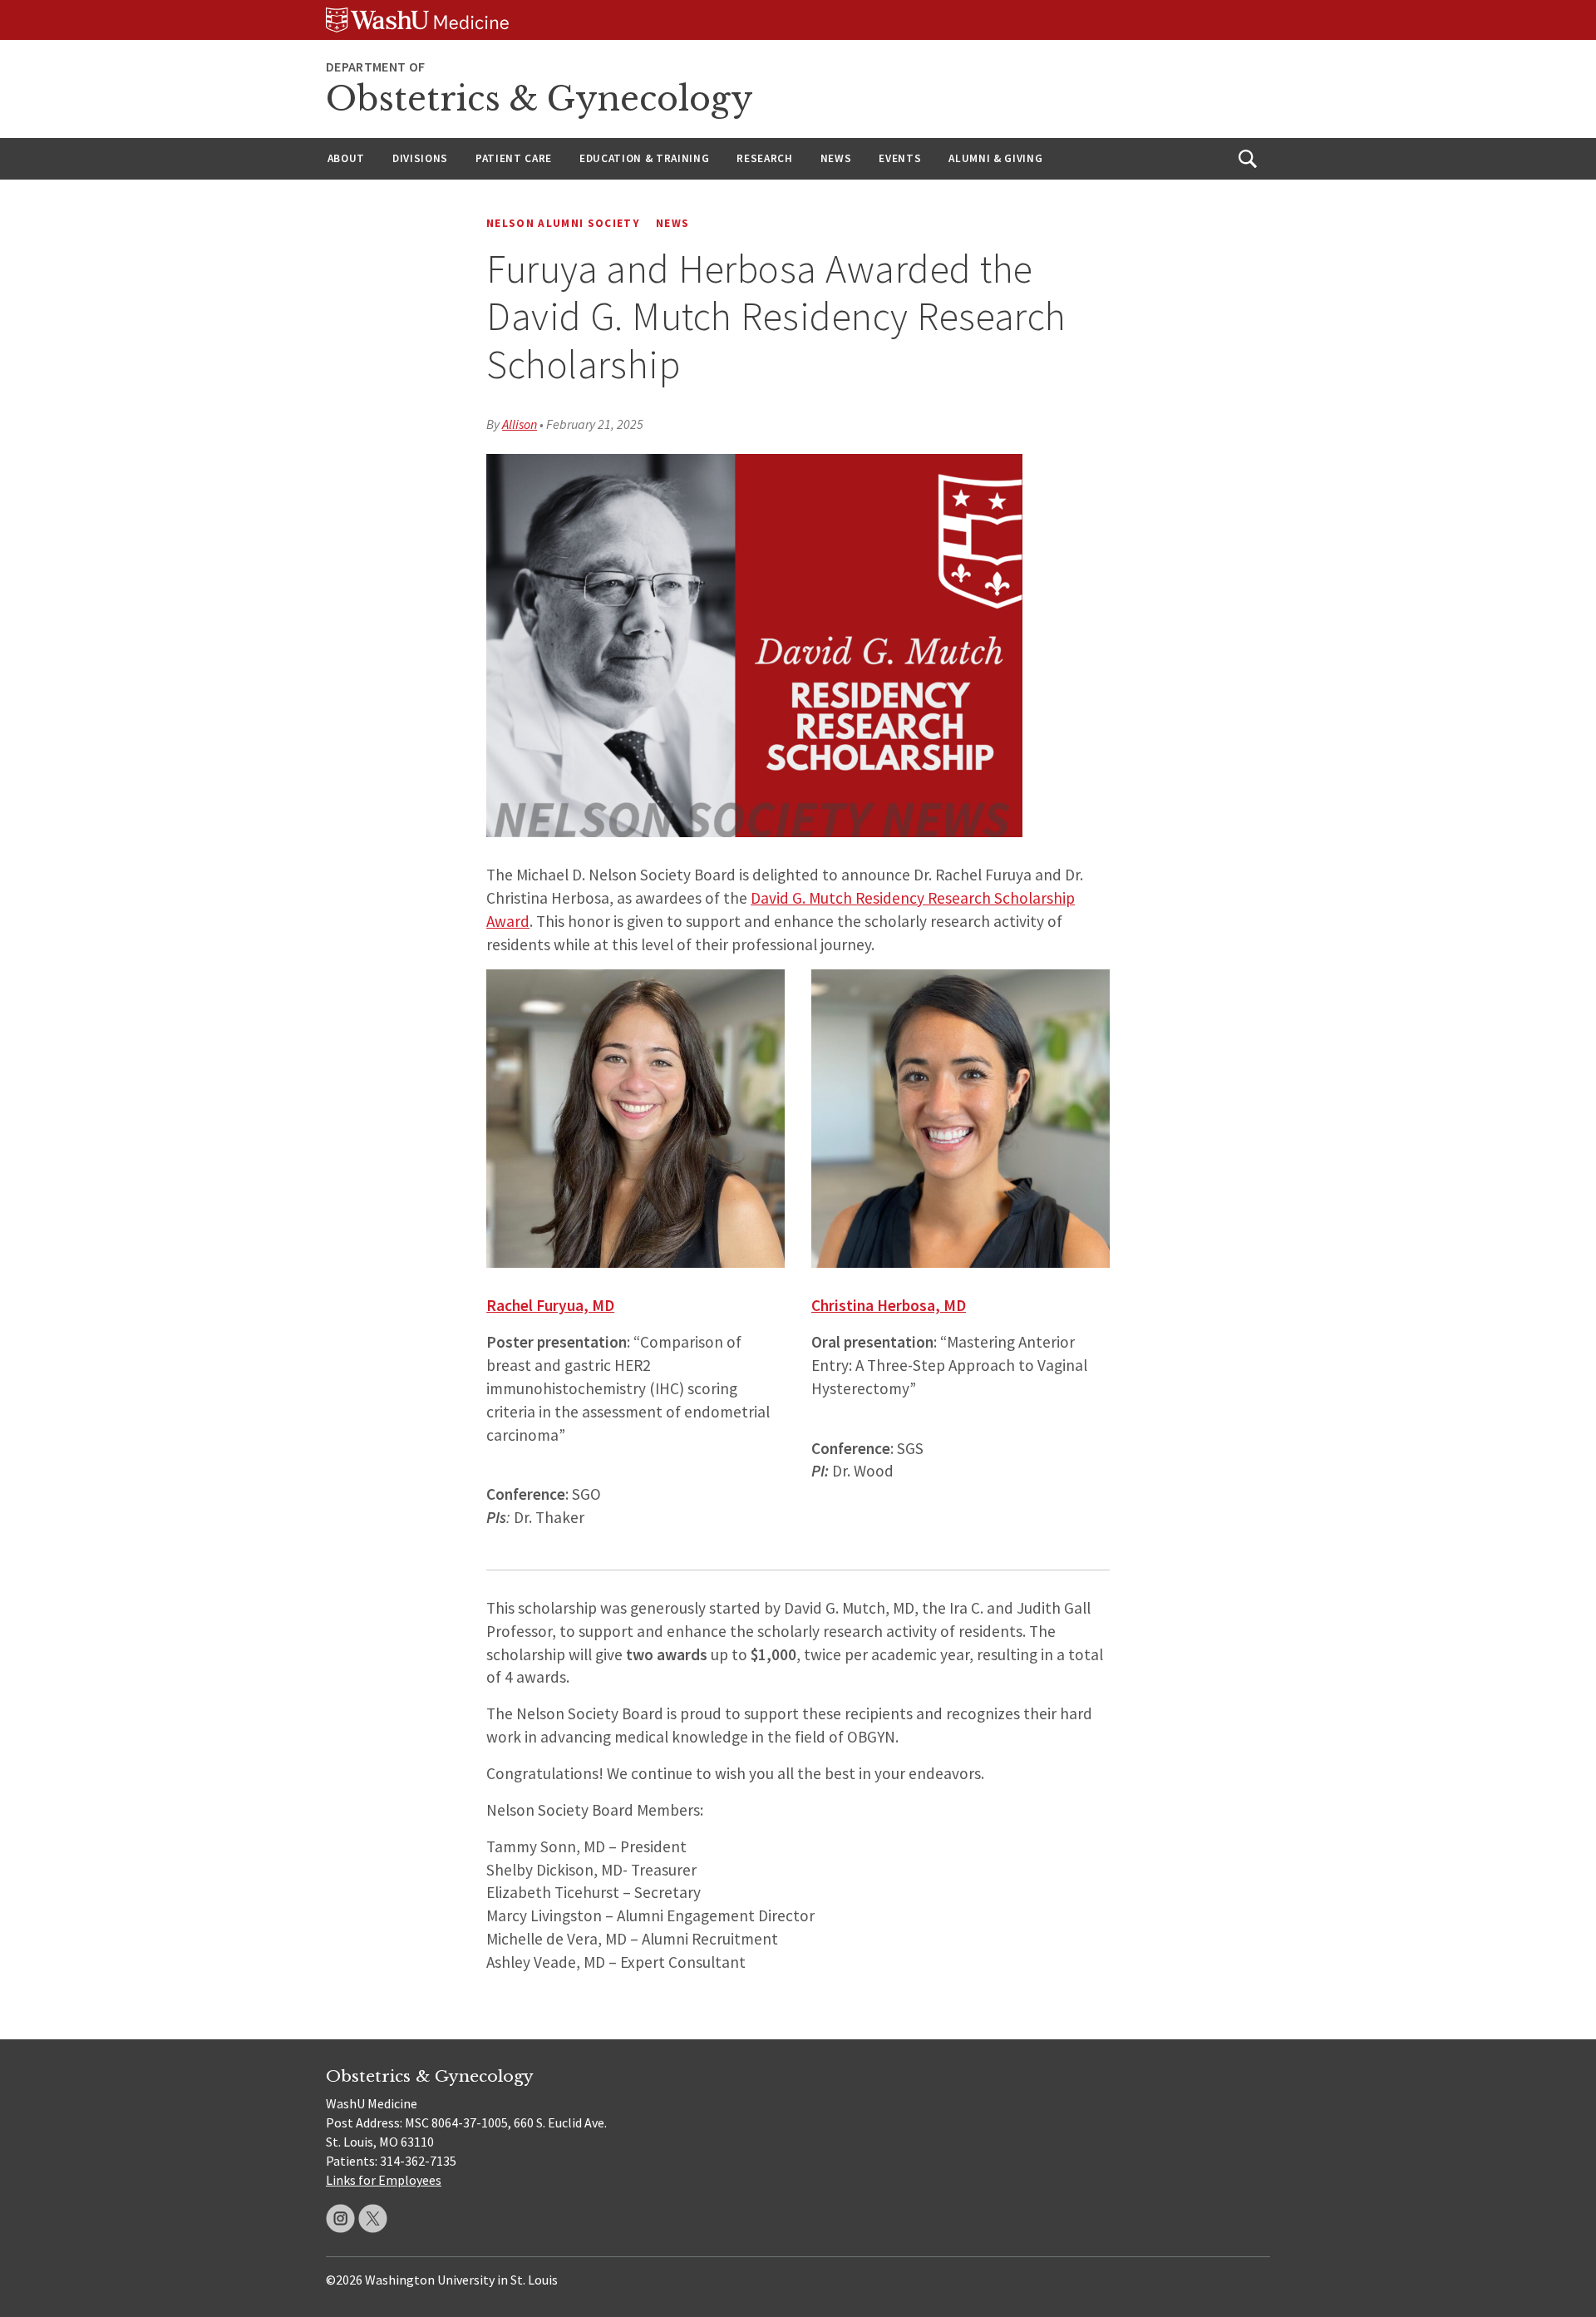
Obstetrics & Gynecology (539, 99)
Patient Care (514, 158)
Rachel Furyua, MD (550, 1305)
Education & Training (644, 158)
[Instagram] (340, 2218)
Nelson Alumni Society (563, 223)
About (346, 158)
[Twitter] (373, 2218)
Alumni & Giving (995, 158)
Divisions (420, 158)
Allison (520, 424)
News (836, 158)
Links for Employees (384, 2180)
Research (764, 158)
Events (900, 158)
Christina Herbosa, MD (889, 1305)
